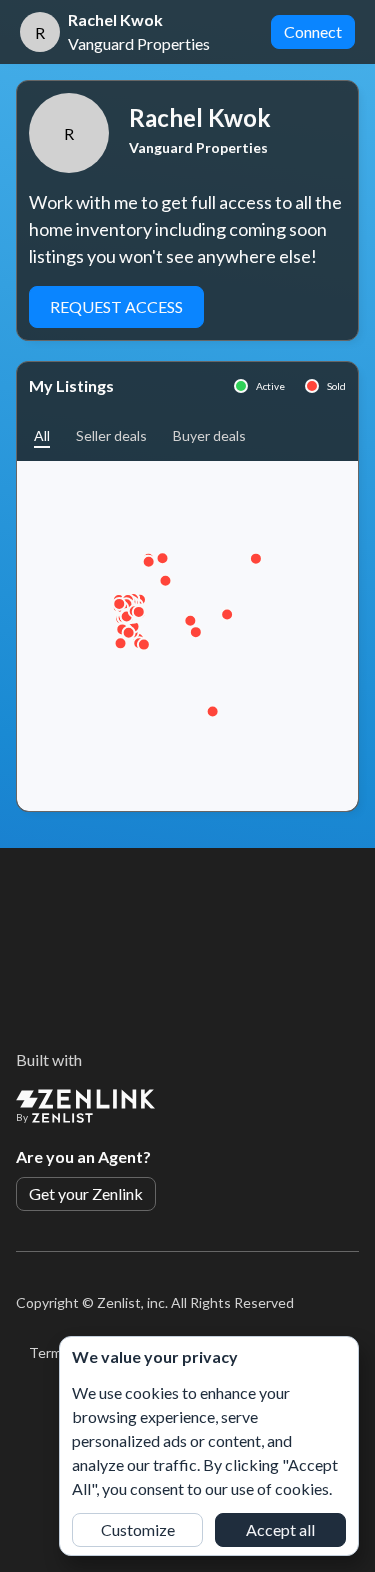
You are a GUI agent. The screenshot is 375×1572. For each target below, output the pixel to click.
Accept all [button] (280, 1529)
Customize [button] (138, 1529)
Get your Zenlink (86, 1193)
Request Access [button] (116, 306)
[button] (42, 435)
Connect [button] (313, 31)
